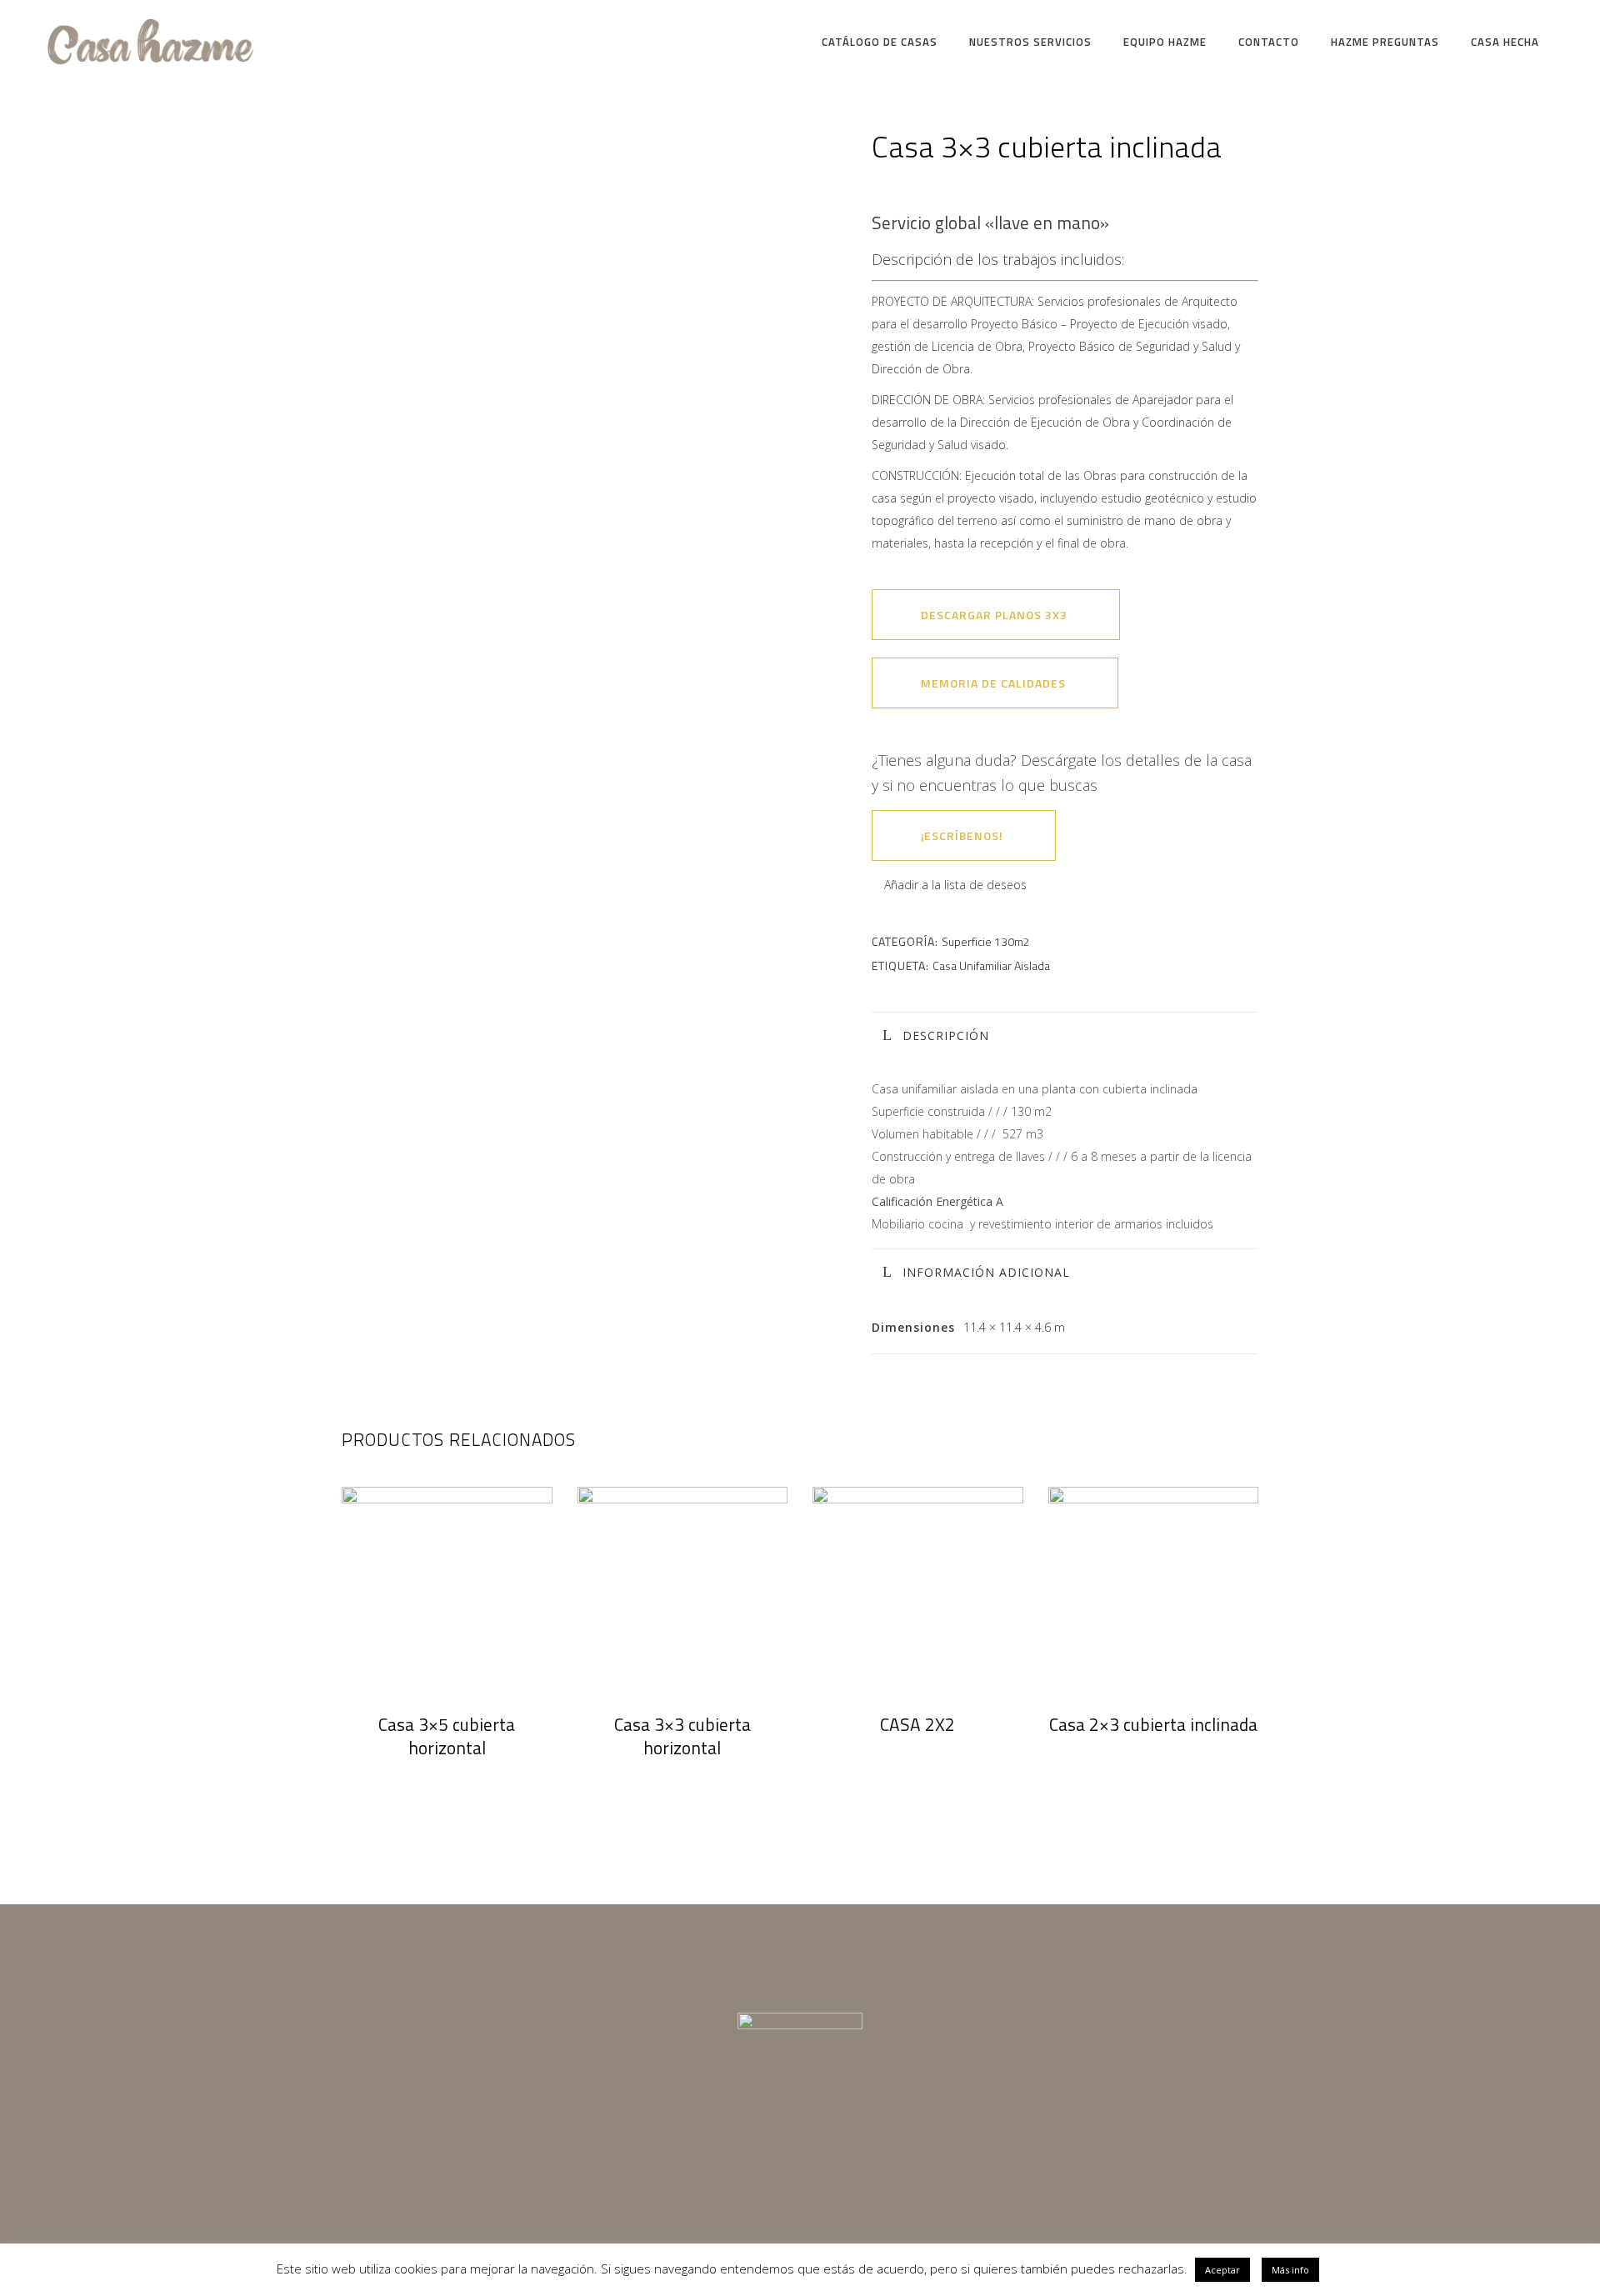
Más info (1290, 2270)
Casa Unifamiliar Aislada (991, 965)
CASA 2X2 (917, 1724)
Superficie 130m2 (986, 941)
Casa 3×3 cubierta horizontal (682, 1736)
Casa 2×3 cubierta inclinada (1153, 1724)
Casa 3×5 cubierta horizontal (447, 1736)
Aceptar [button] (1222, 2270)
